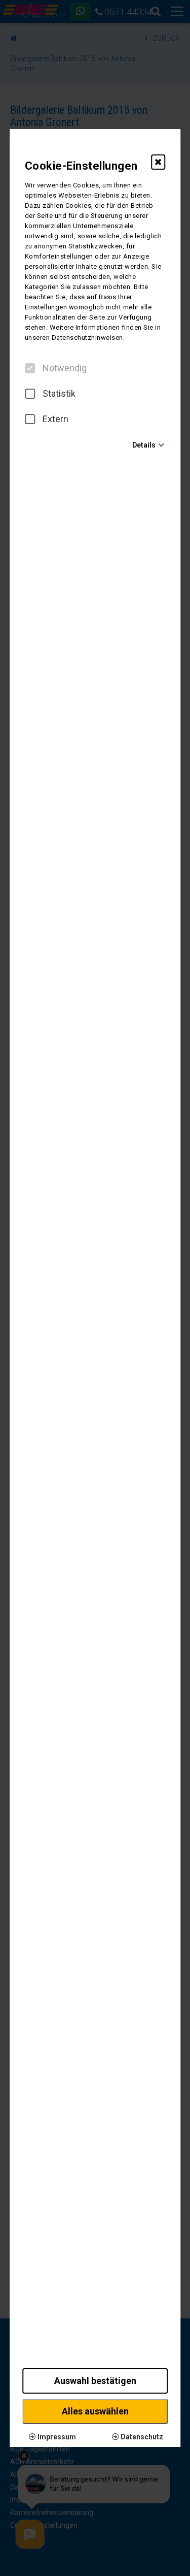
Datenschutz (141, 2437)
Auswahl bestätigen (95, 2381)
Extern (55, 419)
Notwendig (65, 368)
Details (144, 445)
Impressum (56, 2437)
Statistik (59, 394)
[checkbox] (30, 368)
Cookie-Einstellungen (81, 166)
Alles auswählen (95, 2411)
